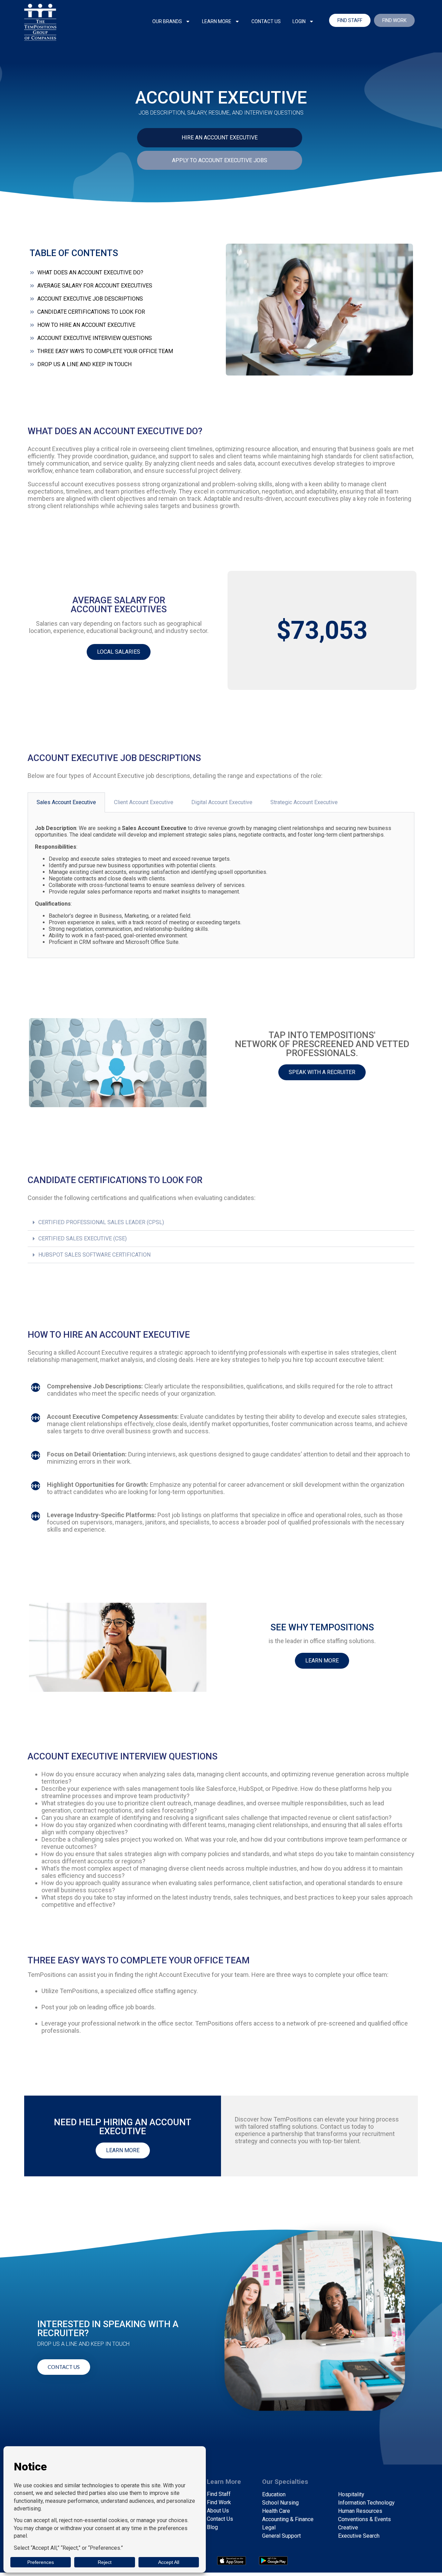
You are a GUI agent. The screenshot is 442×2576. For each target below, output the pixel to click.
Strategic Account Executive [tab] (304, 802)
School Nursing (280, 2503)
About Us (218, 2511)
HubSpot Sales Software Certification (94, 1255)
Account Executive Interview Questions (95, 338)
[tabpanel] (221, 885)
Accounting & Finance (288, 2519)
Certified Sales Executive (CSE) (83, 1238)
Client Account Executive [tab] (144, 802)
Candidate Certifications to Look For (91, 312)
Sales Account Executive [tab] (66, 802)
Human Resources (360, 2511)
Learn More (217, 21)
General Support (281, 2536)
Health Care (276, 2511)
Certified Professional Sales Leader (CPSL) (101, 1222)
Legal (269, 2528)
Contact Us (266, 21)
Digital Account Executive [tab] (222, 802)
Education (274, 2494)
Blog (212, 2527)
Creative (348, 2528)
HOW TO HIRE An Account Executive (86, 325)
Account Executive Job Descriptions (90, 299)
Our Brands (167, 21)
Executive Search (359, 2536)
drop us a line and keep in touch (84, 364)
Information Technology (366, 2503)
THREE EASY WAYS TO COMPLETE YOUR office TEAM (105, 351)
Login (299, 21)
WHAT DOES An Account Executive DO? (90, 272)
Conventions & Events (364, 2519)
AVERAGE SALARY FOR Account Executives (95, 286)
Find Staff (219, 2494)
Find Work (219, 2502)
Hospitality (351, 2494)
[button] (221, 1223)
